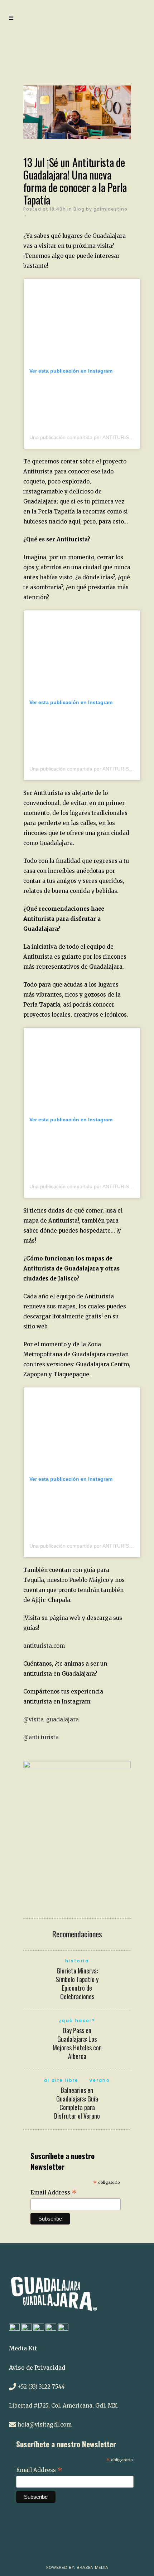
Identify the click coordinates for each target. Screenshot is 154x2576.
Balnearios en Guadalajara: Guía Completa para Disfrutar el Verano (77, 2103)
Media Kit (23, 2348)
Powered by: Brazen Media (77, 2567)
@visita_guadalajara (51, 1719)
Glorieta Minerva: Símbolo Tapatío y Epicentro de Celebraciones (77, 1983)
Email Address (54, 2193)
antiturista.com (44, 1646)
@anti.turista (41, 1737)
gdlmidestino (110, 209)
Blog (79, 209)
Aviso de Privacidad (37, 2368)
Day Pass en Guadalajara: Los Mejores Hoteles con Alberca (77, 2043)
